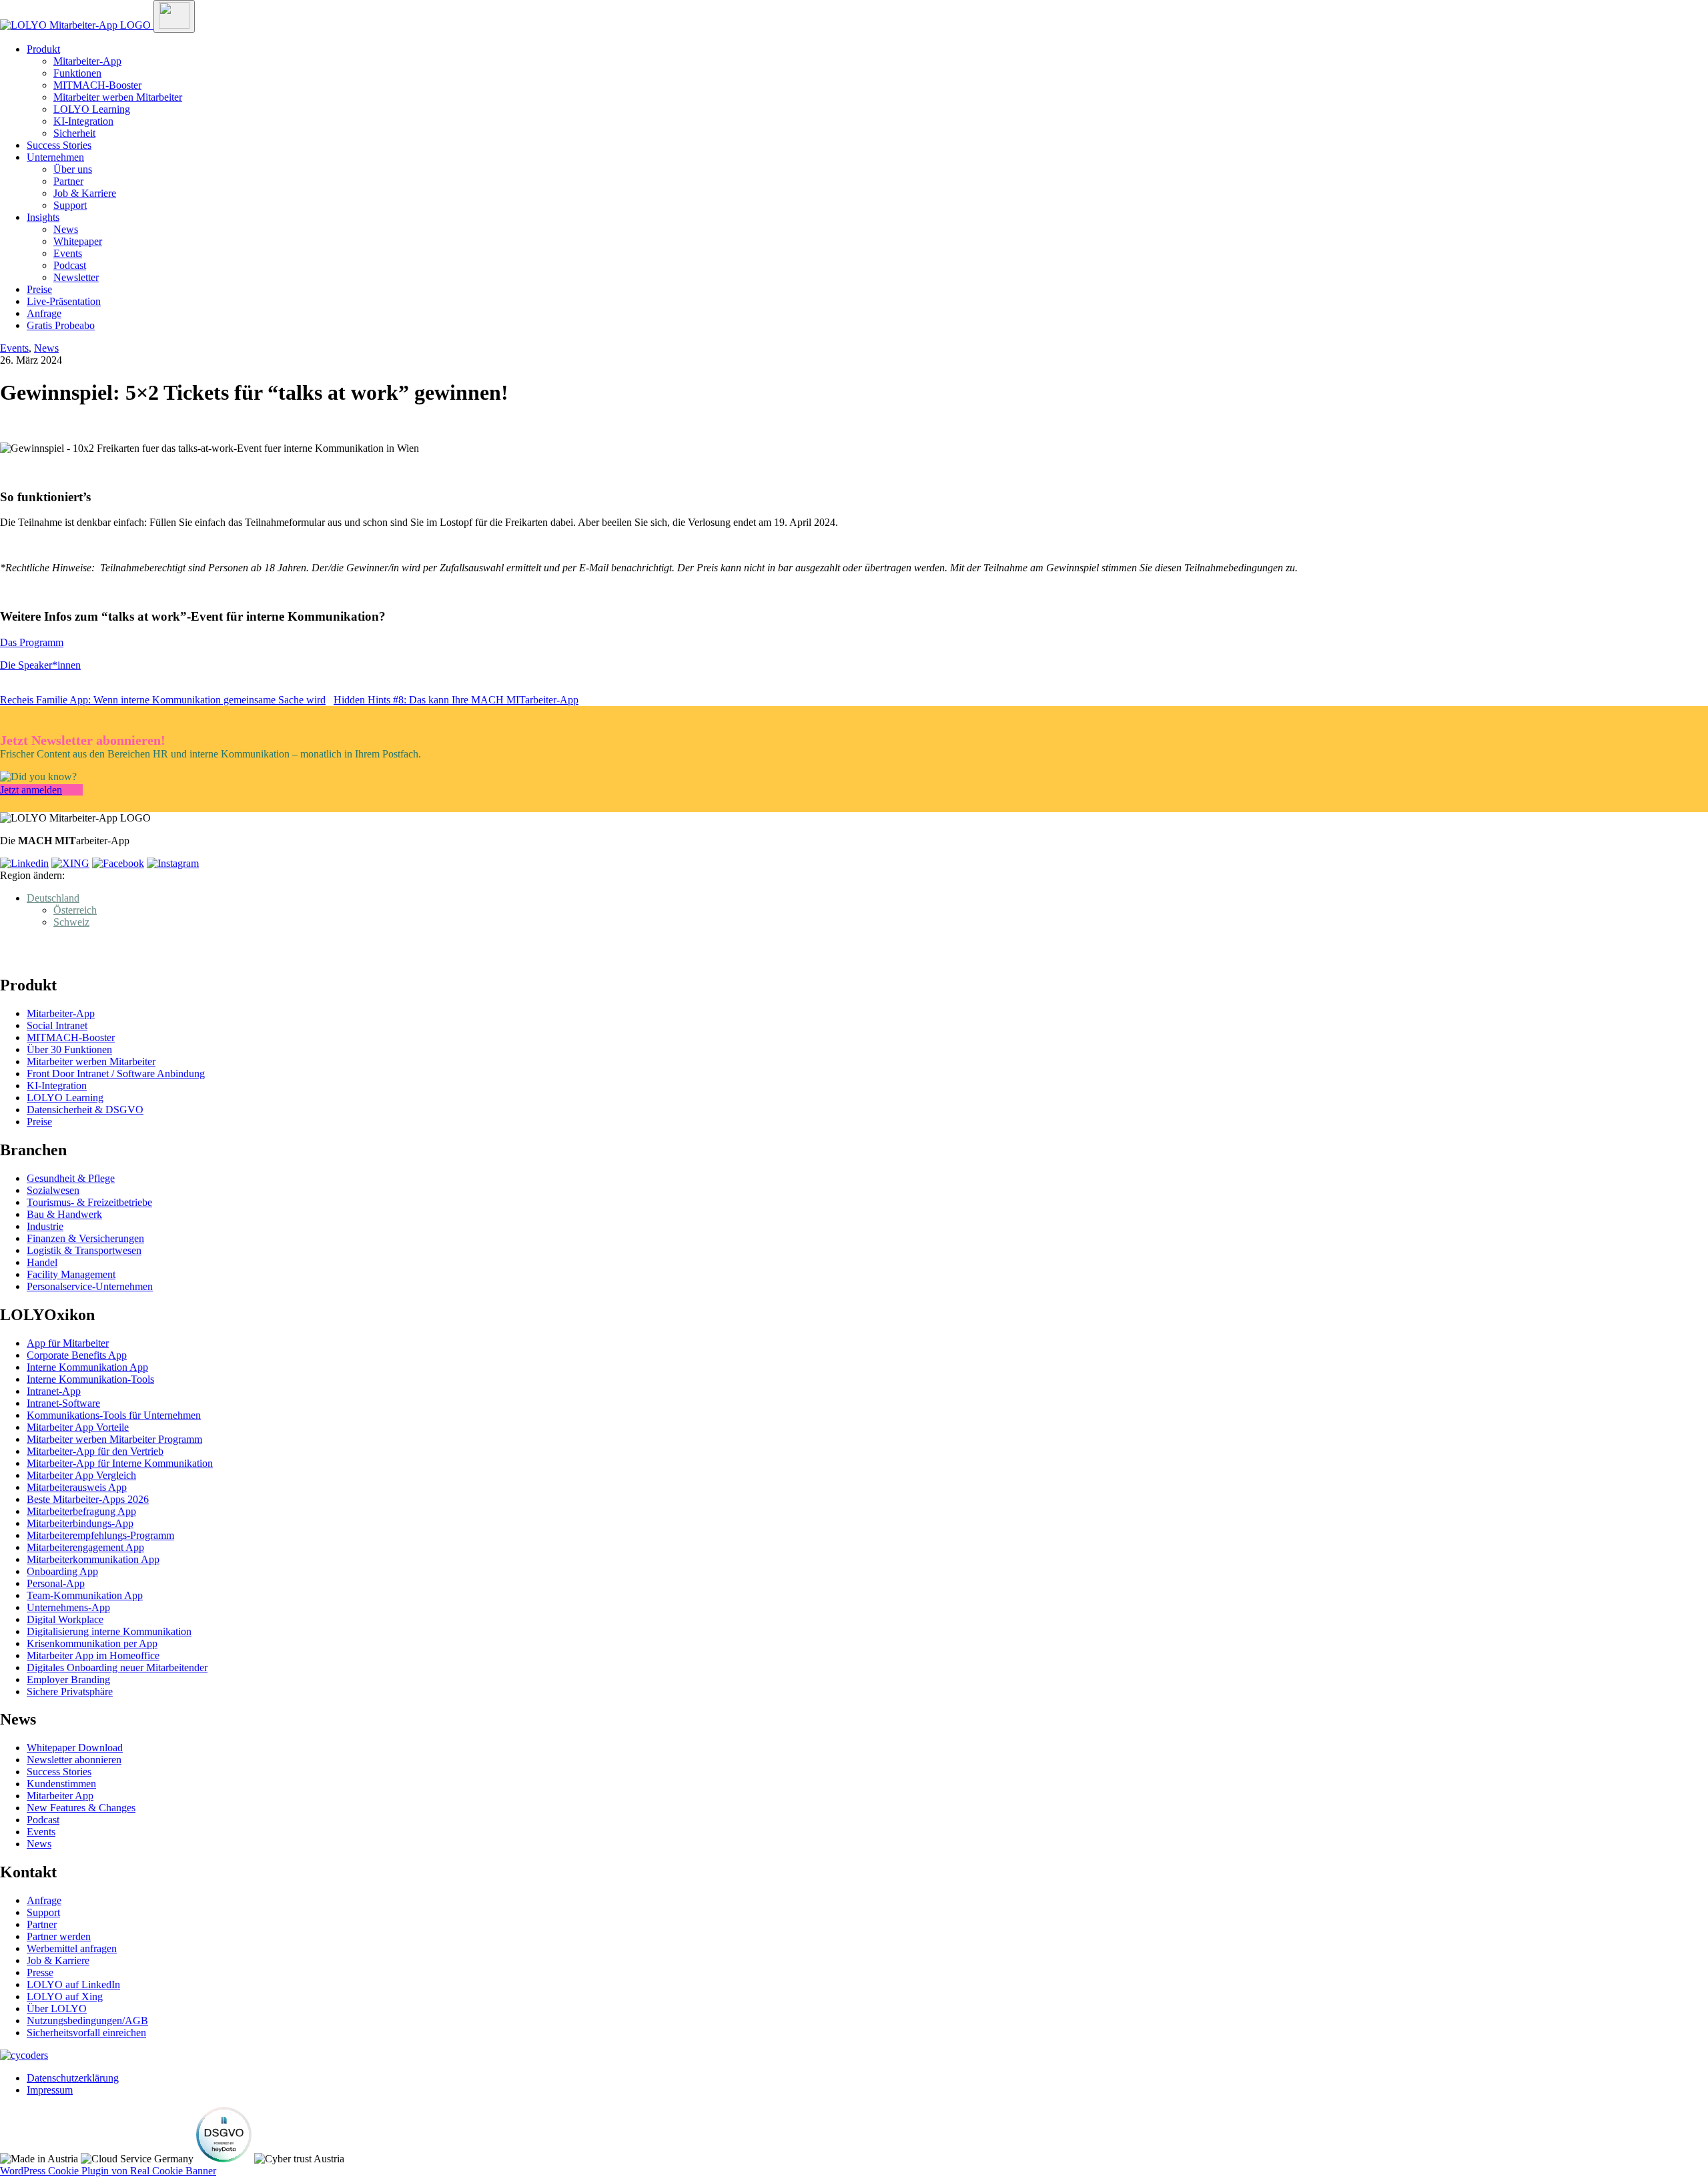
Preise (39, 289)
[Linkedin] (24, 863)
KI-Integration (83, 121)
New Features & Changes (81, 1808)
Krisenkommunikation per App (92, 1643)
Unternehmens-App (68, 1607)
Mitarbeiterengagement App (85, 1547)
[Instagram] (173, 863)
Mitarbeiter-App (87, 61)
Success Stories (59, 145)
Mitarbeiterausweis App (77, 1487)
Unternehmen (55, 157)
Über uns (73, 169)
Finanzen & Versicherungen (85, 1238)
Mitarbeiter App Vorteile (78, 1427)
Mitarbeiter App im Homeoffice (93, 1655)
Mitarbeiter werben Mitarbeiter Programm (114, 1439)
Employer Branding (68, 1679)
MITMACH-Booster (97, 85)
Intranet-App (54, 1391)
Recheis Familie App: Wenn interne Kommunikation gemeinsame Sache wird (163, 700)
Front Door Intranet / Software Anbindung (116, 1073)
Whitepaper (78, 241)
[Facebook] (118, 863)
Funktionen (77, 73)
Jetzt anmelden (31, 790)
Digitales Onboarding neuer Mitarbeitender (117, 1667)
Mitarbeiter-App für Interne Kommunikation (120, 1463)
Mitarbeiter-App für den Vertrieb (95, 1451)
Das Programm (32, 642)
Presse (40, 1972)
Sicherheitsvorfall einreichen (86, 2033)
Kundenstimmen (61, 1784)
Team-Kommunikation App (85, 1595)
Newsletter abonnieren (74, 1760)
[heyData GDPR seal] (224, 2159)
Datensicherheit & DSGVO (85, 1110)
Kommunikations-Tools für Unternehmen (114, 1415)
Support (70, 205)
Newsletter (76, 277)
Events (68, 253)
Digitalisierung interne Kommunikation (109, 1631)
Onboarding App (62, 1571)
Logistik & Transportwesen (84, 1250)
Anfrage (44, 313)
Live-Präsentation (64, 301)
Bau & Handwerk (64, 1214)
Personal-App (56, 1583)
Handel (42, 1262)
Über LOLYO (57, 2008)
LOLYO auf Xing (65, 1996)
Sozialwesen (53, 1190)
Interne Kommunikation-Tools (90, 1379)
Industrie (45, 1226)
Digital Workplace (65, 1619)
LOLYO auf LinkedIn (73, 1984)
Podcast (70, 265)
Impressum (50, 2090)
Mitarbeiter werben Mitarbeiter (118, 97)
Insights (43, 217)
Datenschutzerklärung (73, 2078)
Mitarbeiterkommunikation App (93, 1559)
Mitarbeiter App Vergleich (81, 1475)
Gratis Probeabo (61, 325)
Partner (68, 181)
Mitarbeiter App (60, 1796)
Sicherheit (74, 133)
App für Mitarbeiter (68, 1343)
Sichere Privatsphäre (70, 1691)
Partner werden (59, 1936)
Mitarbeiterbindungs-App (80, 1523)
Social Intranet (57, 1025)
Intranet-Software (63, 1403)
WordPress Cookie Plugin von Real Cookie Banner (108, 2171)
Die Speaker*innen (40, 665)
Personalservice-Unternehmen (90, 1286)
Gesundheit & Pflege (71, 1178)
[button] (53, 898)
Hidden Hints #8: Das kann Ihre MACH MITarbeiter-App (456, 700)
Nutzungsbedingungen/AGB (87, 2020)
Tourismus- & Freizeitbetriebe (89, 1202)
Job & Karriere (85, 193)
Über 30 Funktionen (69, 1049)
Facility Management (71, 1274)
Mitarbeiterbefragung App (81, 1511)
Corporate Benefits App (77, 1355)
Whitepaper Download (75, 1748)
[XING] (70, 863)
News (66, 229)
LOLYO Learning (92, 109)
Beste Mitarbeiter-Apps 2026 (88, 1499)
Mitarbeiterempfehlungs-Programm (100, 1535)
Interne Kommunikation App (87, 1367)
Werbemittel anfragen (72, 1948)
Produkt (43, 49)
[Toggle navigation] (174, 16)
